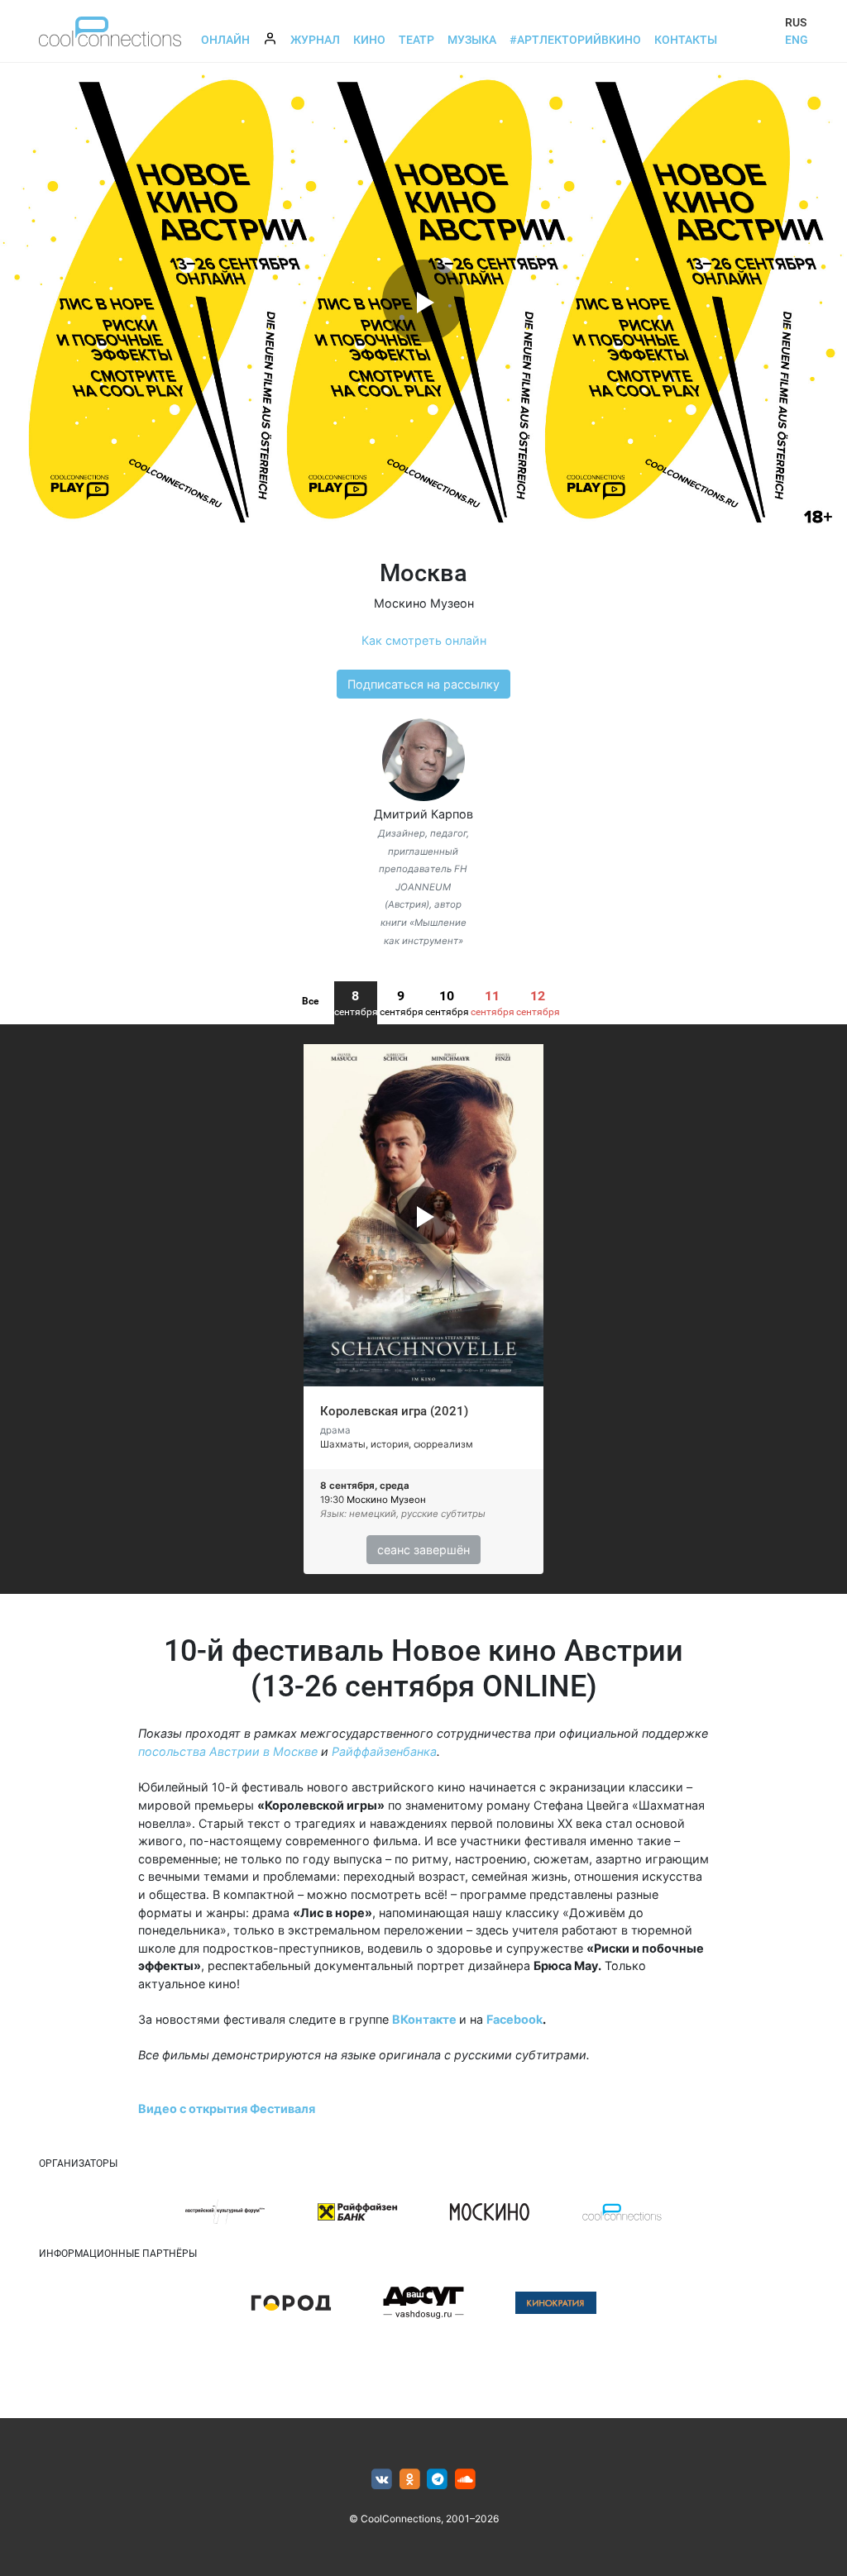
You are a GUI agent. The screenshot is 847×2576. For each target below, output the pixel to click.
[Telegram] (438, 2480)
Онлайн (225, 40)
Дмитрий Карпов (423, 814)
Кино (369, 40)
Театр (416, 40)
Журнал (315, 40)
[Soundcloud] (465, 2480)
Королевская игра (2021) (394, 1411)
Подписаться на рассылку (423, 684)
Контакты (686, 40)
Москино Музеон (424, 603)
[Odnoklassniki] (410, 2480)
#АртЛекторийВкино (575, 40)
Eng (797, 40)
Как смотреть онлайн (424, 640)
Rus (796, 22)
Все (310, 1001)
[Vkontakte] (382, 2480)
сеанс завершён (423, 1550)
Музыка (472, 40)
